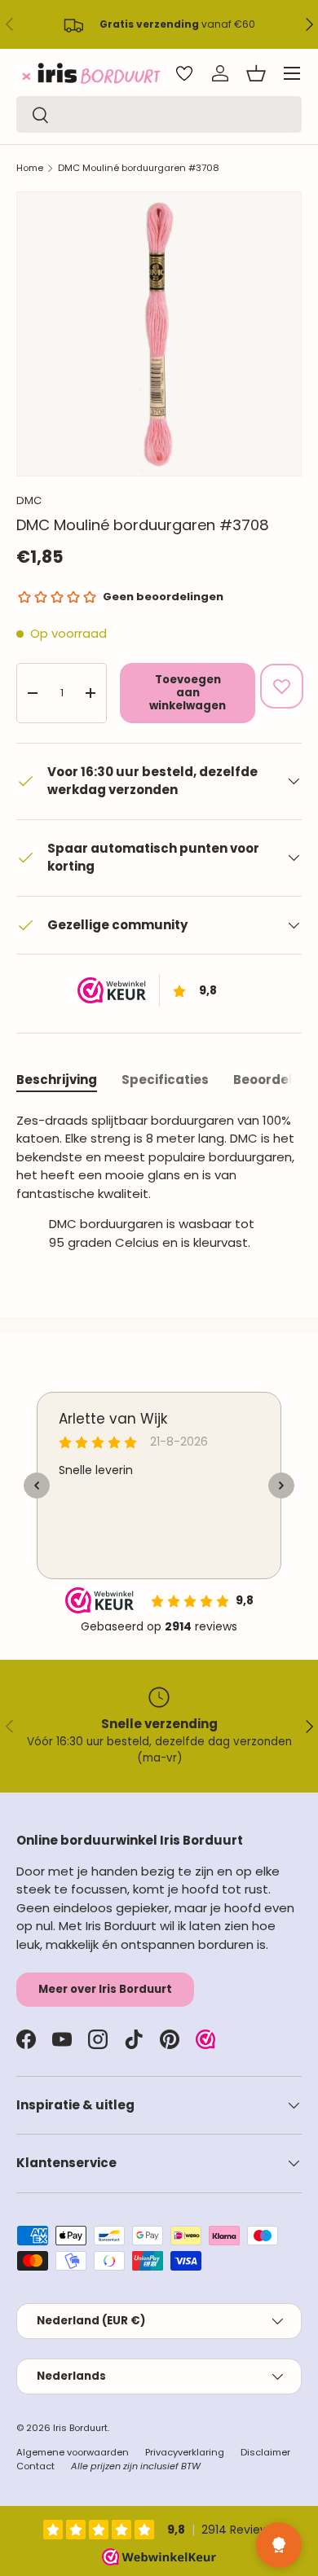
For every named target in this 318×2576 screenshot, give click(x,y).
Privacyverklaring (185, 2452)
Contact (35, 2466)
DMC (29, 500)
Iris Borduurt (80, 2428)
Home (30, 168)
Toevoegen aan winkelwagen (188, 693)
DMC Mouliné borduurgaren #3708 (139, 168)
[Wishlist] (184, 73)
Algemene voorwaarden (73, 2452)
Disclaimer (265, 2452)
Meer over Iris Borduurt (105, 1989)
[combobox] (159, 114)
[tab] (57, 1080)
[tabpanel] (159, 1188)
